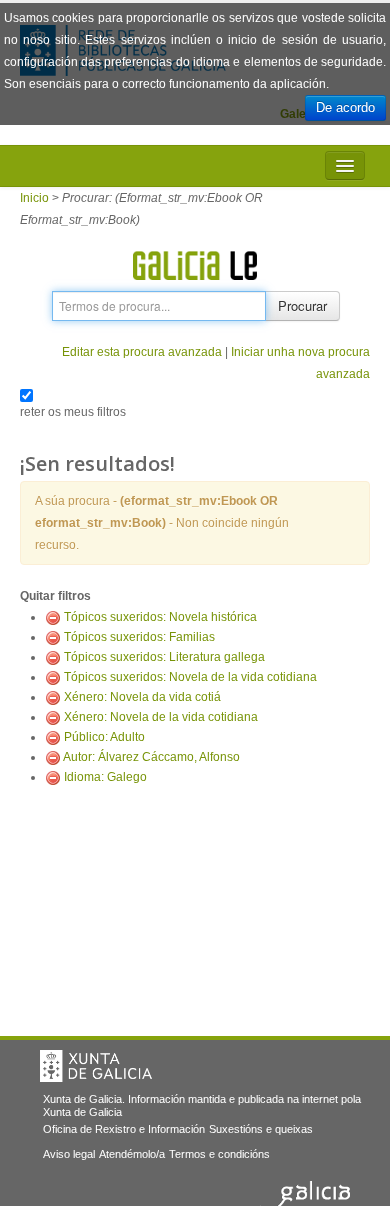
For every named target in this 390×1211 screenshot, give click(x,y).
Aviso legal (69, 1154)
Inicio (34, 198)
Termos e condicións (219, 1154)
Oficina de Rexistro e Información (124, 1129)
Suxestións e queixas (261, 1129)
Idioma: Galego (105, 777)
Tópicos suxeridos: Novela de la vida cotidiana (190, 677)
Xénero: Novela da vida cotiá (142, 697)
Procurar (302, 305)
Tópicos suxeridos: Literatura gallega (164, 657)
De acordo (345, 107)
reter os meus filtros (73, 412)
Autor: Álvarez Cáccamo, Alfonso (151, 757)
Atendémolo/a (132, 1154)
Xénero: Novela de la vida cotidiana (161, 717)
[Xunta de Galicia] (96, 1066)
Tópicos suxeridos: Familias (139, 637)
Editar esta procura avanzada (142, 352)
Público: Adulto (104, 737)
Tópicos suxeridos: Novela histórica (160, 617)
